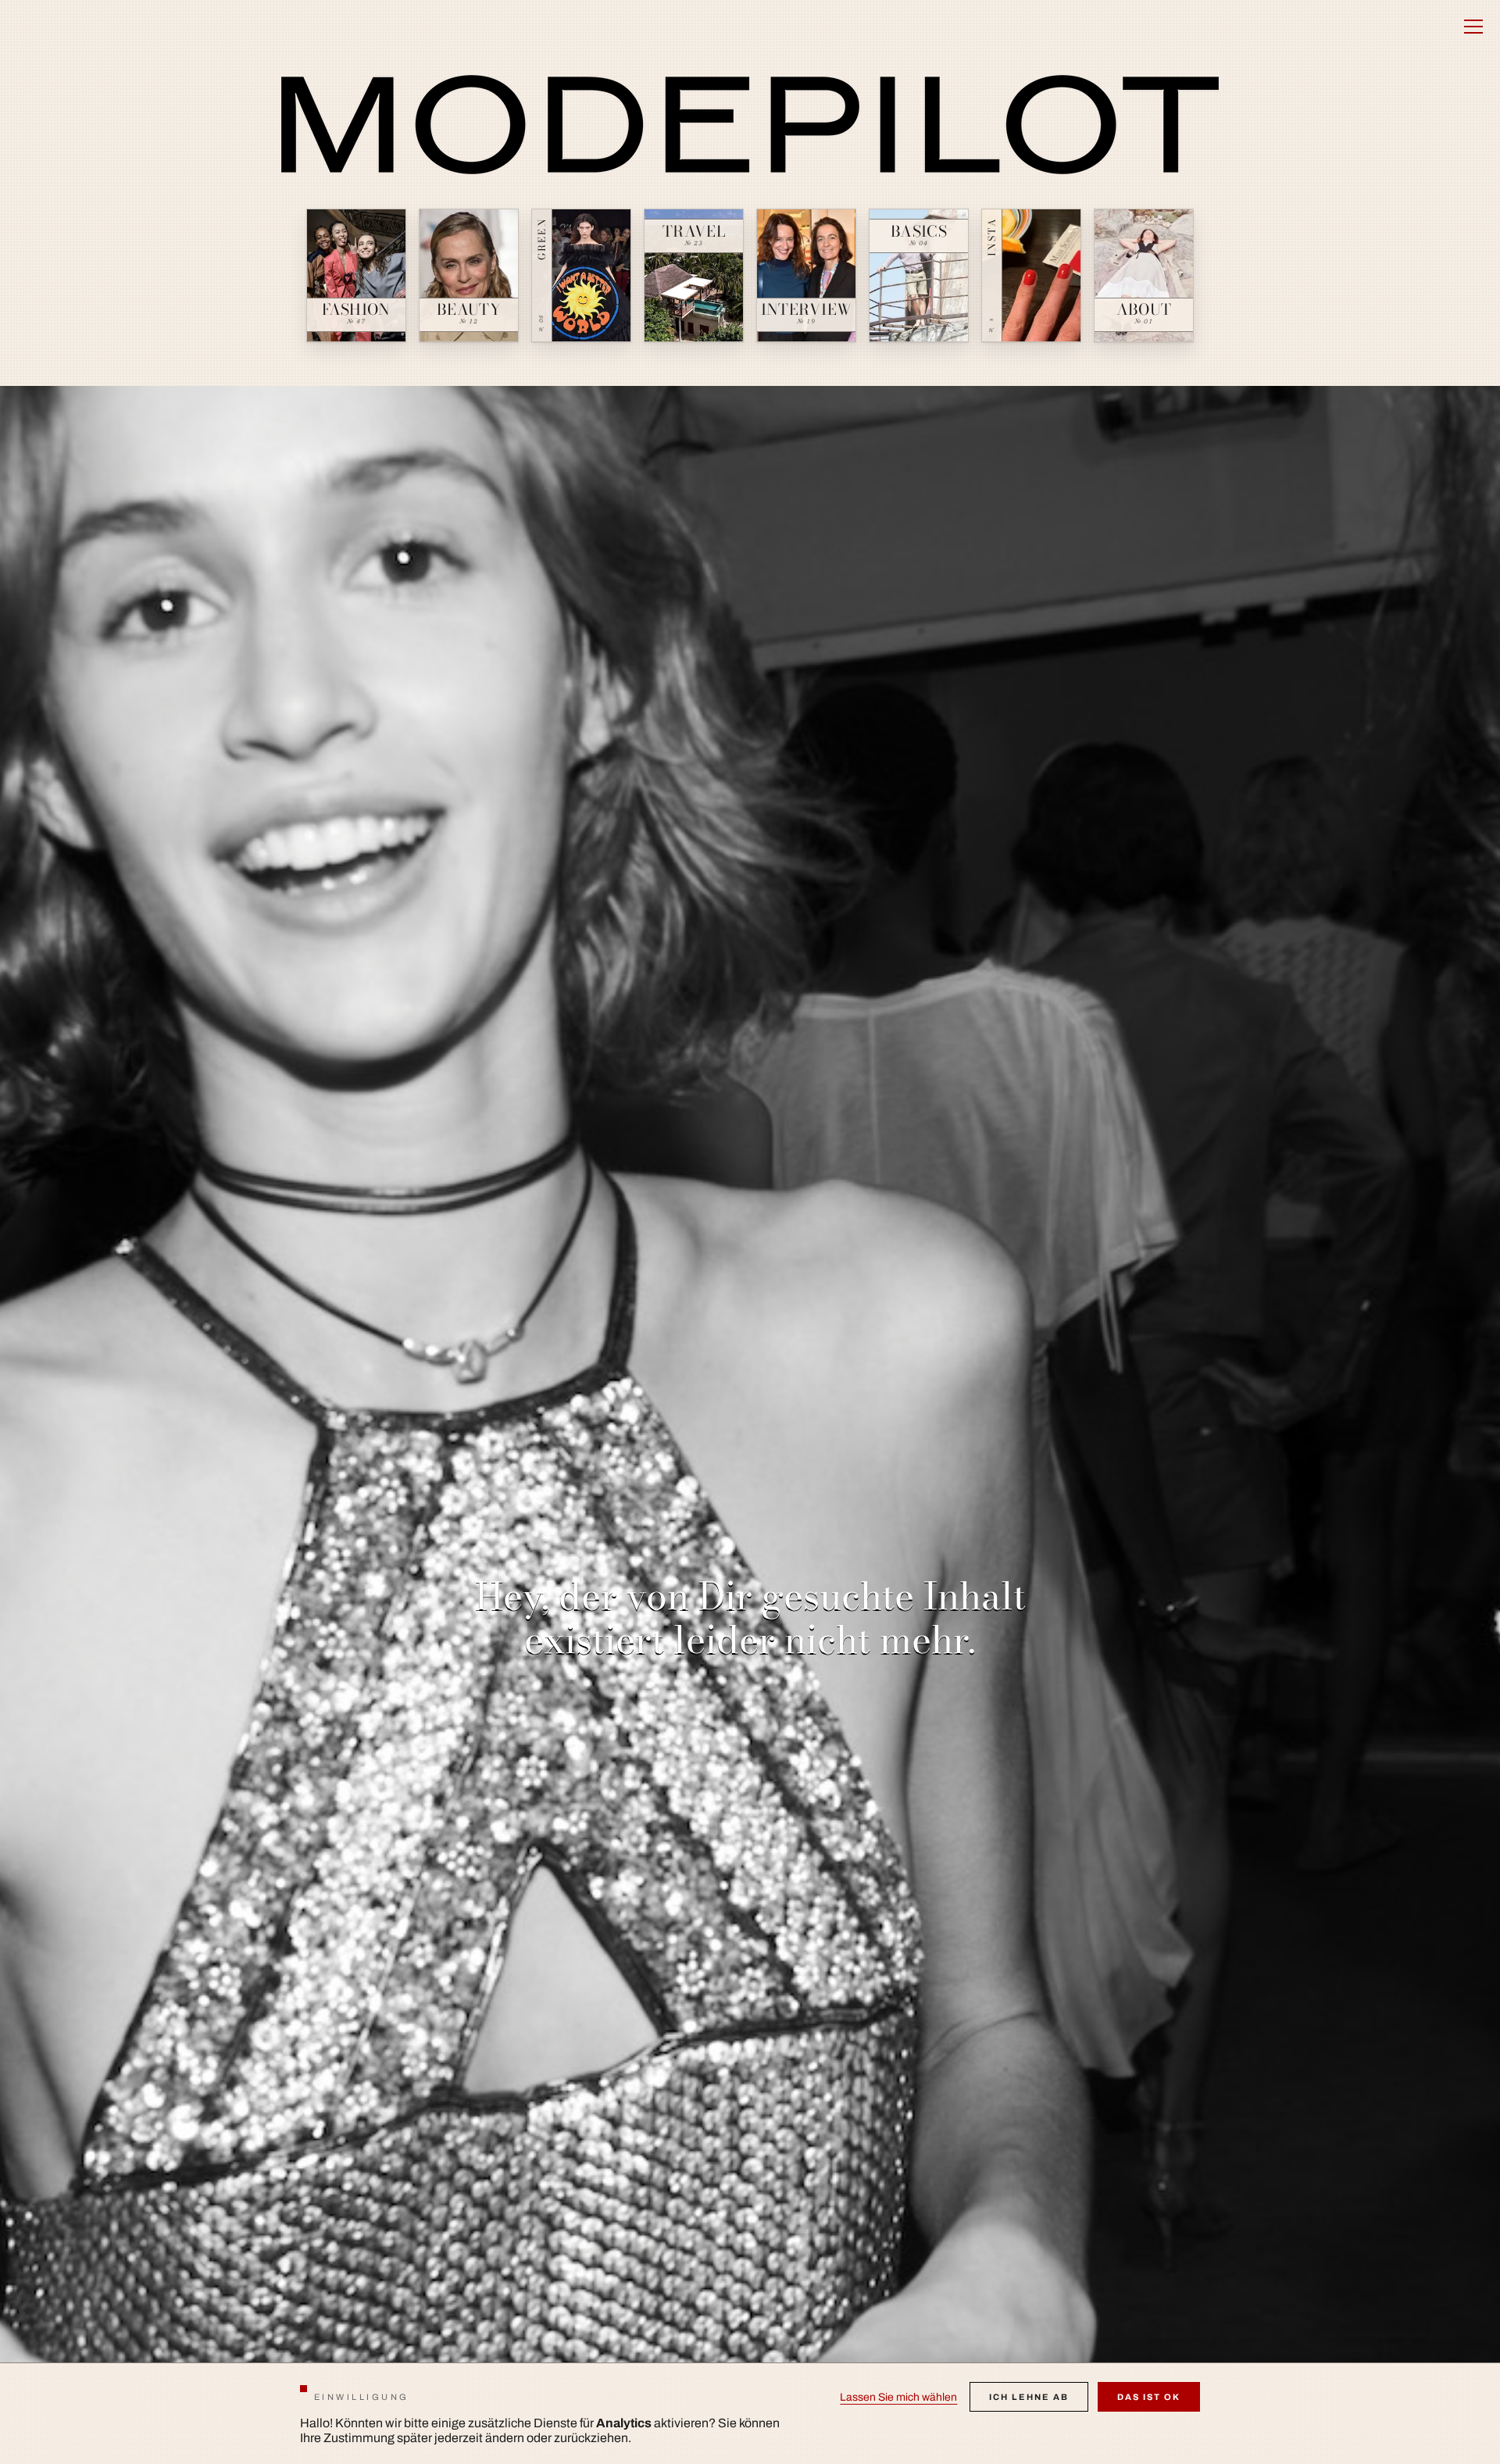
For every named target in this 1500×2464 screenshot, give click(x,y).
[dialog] (750, 2413)
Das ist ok (1149, 2397)
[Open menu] (1473, 27)
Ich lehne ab (1029, 2397)
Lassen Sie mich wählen (898, 2397)
